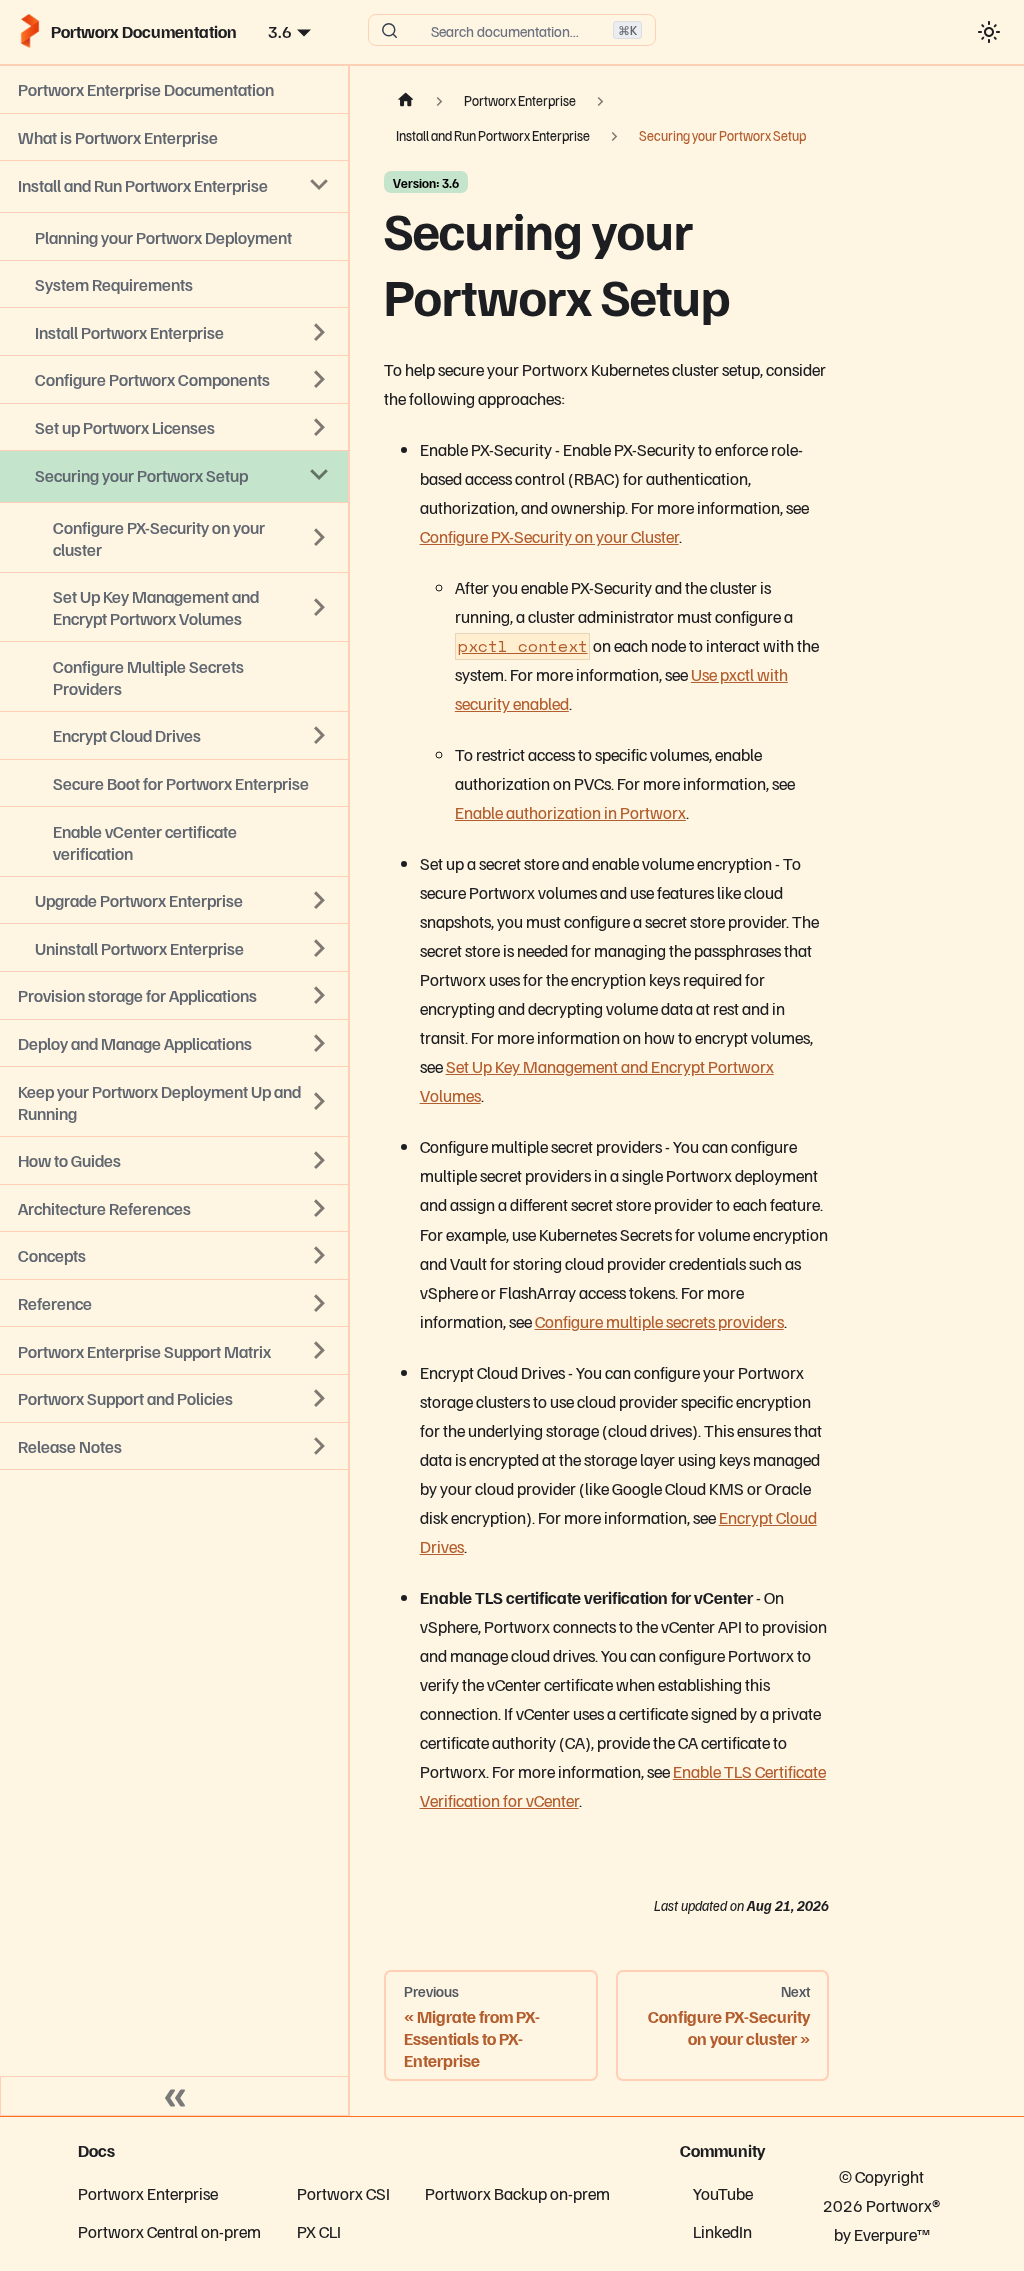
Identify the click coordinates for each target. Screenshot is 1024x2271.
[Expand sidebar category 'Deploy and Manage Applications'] (320, 1043)
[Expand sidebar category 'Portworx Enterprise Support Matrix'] (320, 1351)
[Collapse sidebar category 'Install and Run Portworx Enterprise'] (320, 185)
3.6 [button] (280, 31)
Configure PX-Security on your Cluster (549, 536)
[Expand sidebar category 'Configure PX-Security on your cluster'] (320, 538)
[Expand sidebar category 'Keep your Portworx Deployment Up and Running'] (320, 1102)
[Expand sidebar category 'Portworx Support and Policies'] (320, 1398)
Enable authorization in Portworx (570, 812)
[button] (174, 1446)
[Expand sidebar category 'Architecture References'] (320, 1208)
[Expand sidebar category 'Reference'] (320, 1303)
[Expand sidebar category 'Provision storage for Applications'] (320, 996)
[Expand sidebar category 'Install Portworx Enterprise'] (320, 332)
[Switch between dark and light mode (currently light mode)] (988, 31)
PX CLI (319, 2231)
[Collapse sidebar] (175, 2096)
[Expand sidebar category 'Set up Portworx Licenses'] (320, 427)
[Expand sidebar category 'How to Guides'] (320, 1160)
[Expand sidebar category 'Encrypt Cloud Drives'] (320, 736)
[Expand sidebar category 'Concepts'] (320, 1256)
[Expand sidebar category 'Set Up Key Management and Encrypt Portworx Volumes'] (320, 607)
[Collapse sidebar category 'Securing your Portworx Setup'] (320, 475)
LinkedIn (722, 2231)
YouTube (723, 2193)
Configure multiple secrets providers (659, 1321)
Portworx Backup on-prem (517, 2193)
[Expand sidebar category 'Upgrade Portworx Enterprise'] (320, 900)
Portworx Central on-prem (169, 2231)
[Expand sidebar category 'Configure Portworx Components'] (320, 380)
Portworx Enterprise (148, 2193)
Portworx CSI (343, 2193)
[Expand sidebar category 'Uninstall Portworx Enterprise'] (320, 948)
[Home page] (405, 101)
